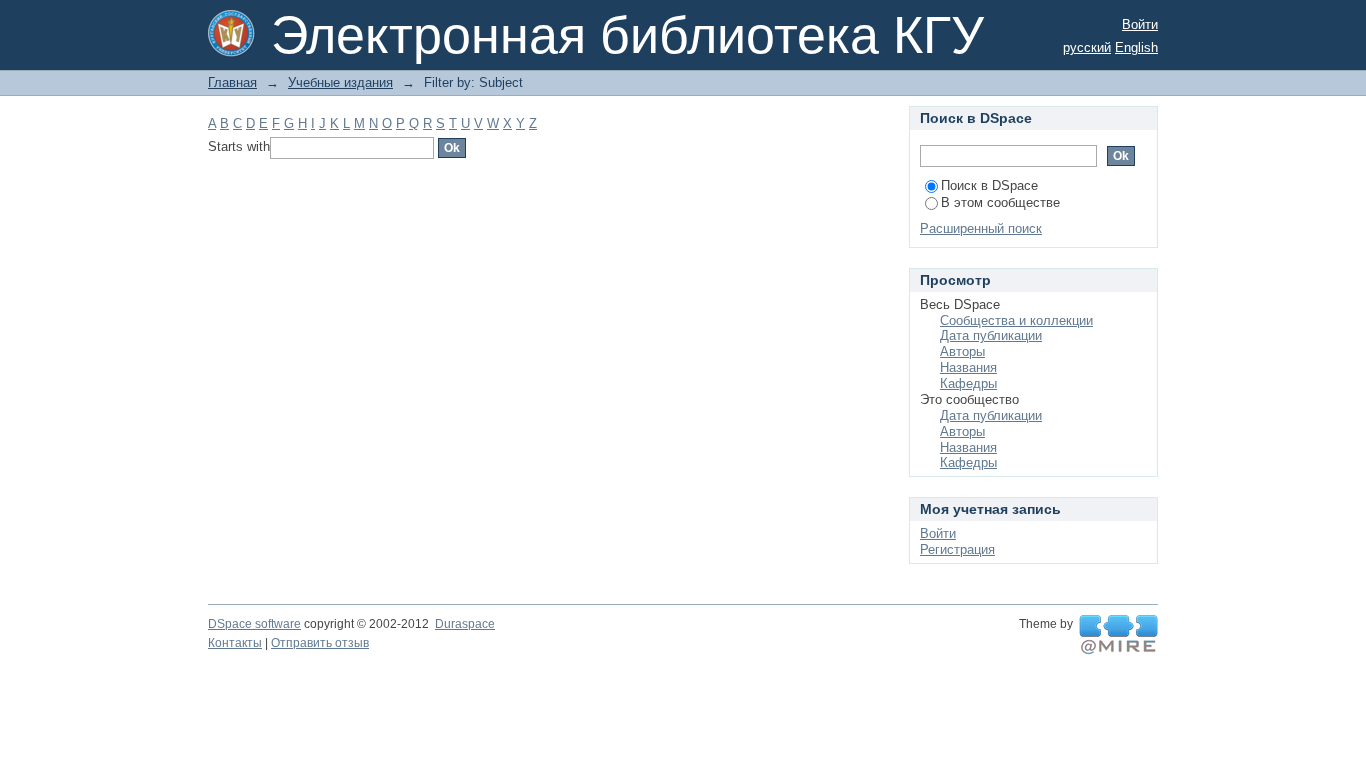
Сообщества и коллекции (1016, 320)
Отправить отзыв (320, 643)
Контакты (235, 643)
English (1136, 47)
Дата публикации (991, 335)
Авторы (962, 351)
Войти (1140, 24)
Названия (968, 367)
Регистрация (957, 549)
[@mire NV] (1118, 635)
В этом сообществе (1000, 202)
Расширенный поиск (981, 228)
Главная (232, 82)
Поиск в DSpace (989, 185)
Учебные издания (340, 82)
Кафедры (968, 383)
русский (1087, 47)
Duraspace (465, 624)
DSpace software (254, 624)
